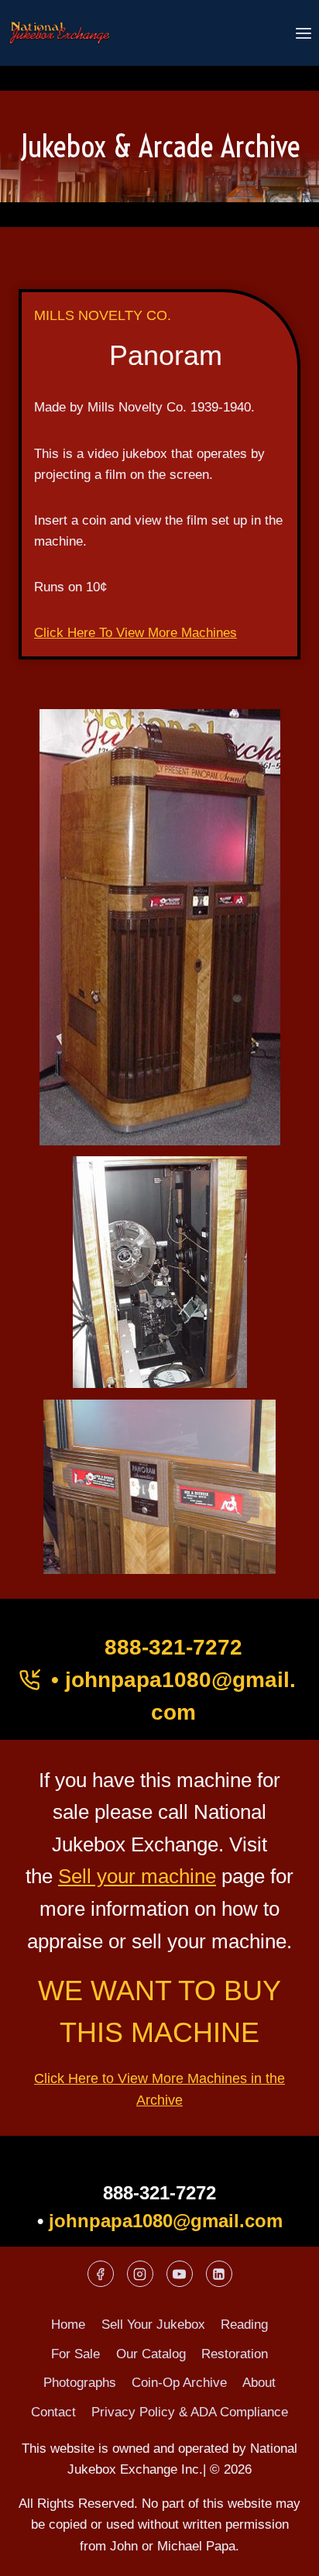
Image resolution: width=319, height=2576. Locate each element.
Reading (244, 2325)
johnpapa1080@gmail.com (166, 2221)
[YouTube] (180, 2274)
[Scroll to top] (280, 2552)
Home (68, 2325)
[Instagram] (140, 2274)
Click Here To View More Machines (135, 633)
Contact (53, 2412)
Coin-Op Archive (179, 2383)
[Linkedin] (219, 2274)
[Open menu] (303, 33)
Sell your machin (132, 1876)
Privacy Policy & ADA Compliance (190, 2412)
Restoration (235, 2354)
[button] (159, 927)
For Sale (75, 2354)
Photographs (80, 2383)
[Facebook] (101, 2274)
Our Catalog (151, 2354)
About (259, 2383)
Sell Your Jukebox (153, 2325)
